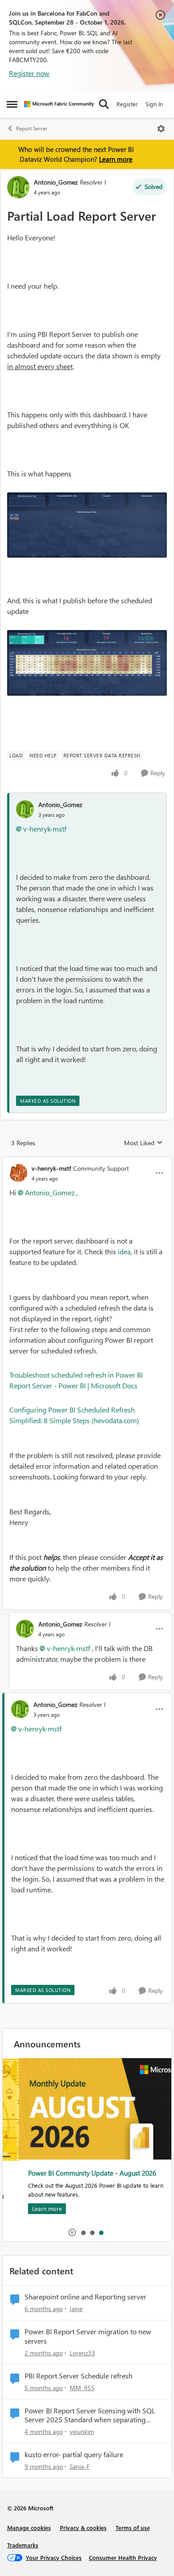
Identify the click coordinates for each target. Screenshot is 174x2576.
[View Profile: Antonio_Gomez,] (25, 809)
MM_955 (82, 2388)
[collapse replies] (87, 1161)
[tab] (83, 2232)
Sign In (154, 104)
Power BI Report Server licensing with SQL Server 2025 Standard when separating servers (90, 2416)
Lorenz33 (82, 2353)
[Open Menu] (161, 129)
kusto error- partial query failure (74, 2454)
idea (124, 1251)
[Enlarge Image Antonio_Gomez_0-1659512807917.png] (87, 525)
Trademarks (23, 2545)
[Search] (104, 104)
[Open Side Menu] (12, 104)
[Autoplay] (72, 2232)
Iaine (76, 2309)
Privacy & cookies (83, 2528)
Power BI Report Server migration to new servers (88, 2336)
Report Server (32, 128)
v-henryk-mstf (45, 829)
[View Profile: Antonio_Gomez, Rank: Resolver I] (18, 187)
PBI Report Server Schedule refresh (79, 2376)
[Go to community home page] (59, 104)
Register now (29, 73)
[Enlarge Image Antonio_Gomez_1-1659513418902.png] (87, 663)
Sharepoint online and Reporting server (85, 2297)
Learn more (116, 159)
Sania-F (80, 2466)
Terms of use (133, 2528)
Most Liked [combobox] (143, 1143)
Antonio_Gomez (56, 182)
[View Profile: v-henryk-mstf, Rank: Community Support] (18, 1173)
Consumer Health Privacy (123, 2557)
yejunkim (82, 2431)
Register (127, 104)
